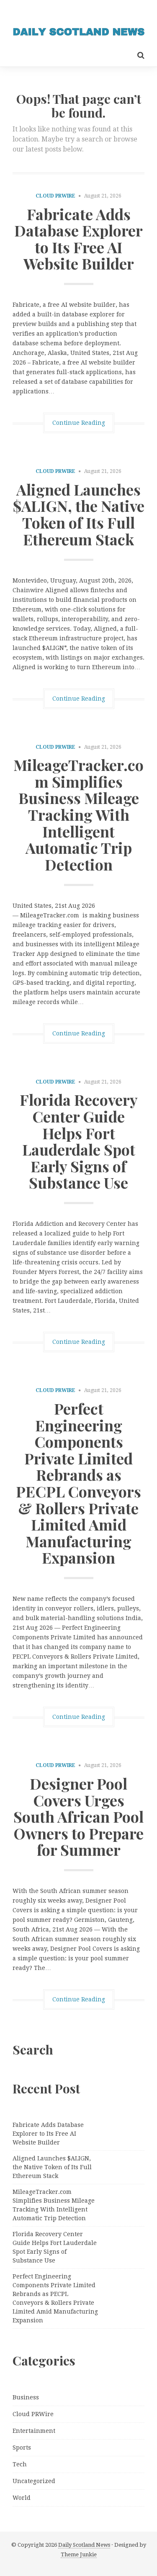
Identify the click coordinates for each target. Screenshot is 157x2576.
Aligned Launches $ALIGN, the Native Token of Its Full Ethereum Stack (79, 514)
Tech (20, 2464)
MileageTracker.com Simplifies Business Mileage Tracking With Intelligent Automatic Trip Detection (78, 814)
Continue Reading (79, 423)
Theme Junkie (79, 2554)
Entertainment (34, 2431)
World (22, 2498)
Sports (22, 2448)
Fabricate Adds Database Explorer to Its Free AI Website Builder (78, 239)
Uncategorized (34, 2481)
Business (26, 2397)
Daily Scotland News (84, 2545)
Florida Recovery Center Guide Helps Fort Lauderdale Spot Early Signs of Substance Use (79, 1141)
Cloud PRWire (55, 196)
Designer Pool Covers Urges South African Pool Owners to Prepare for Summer (78, 1816)
